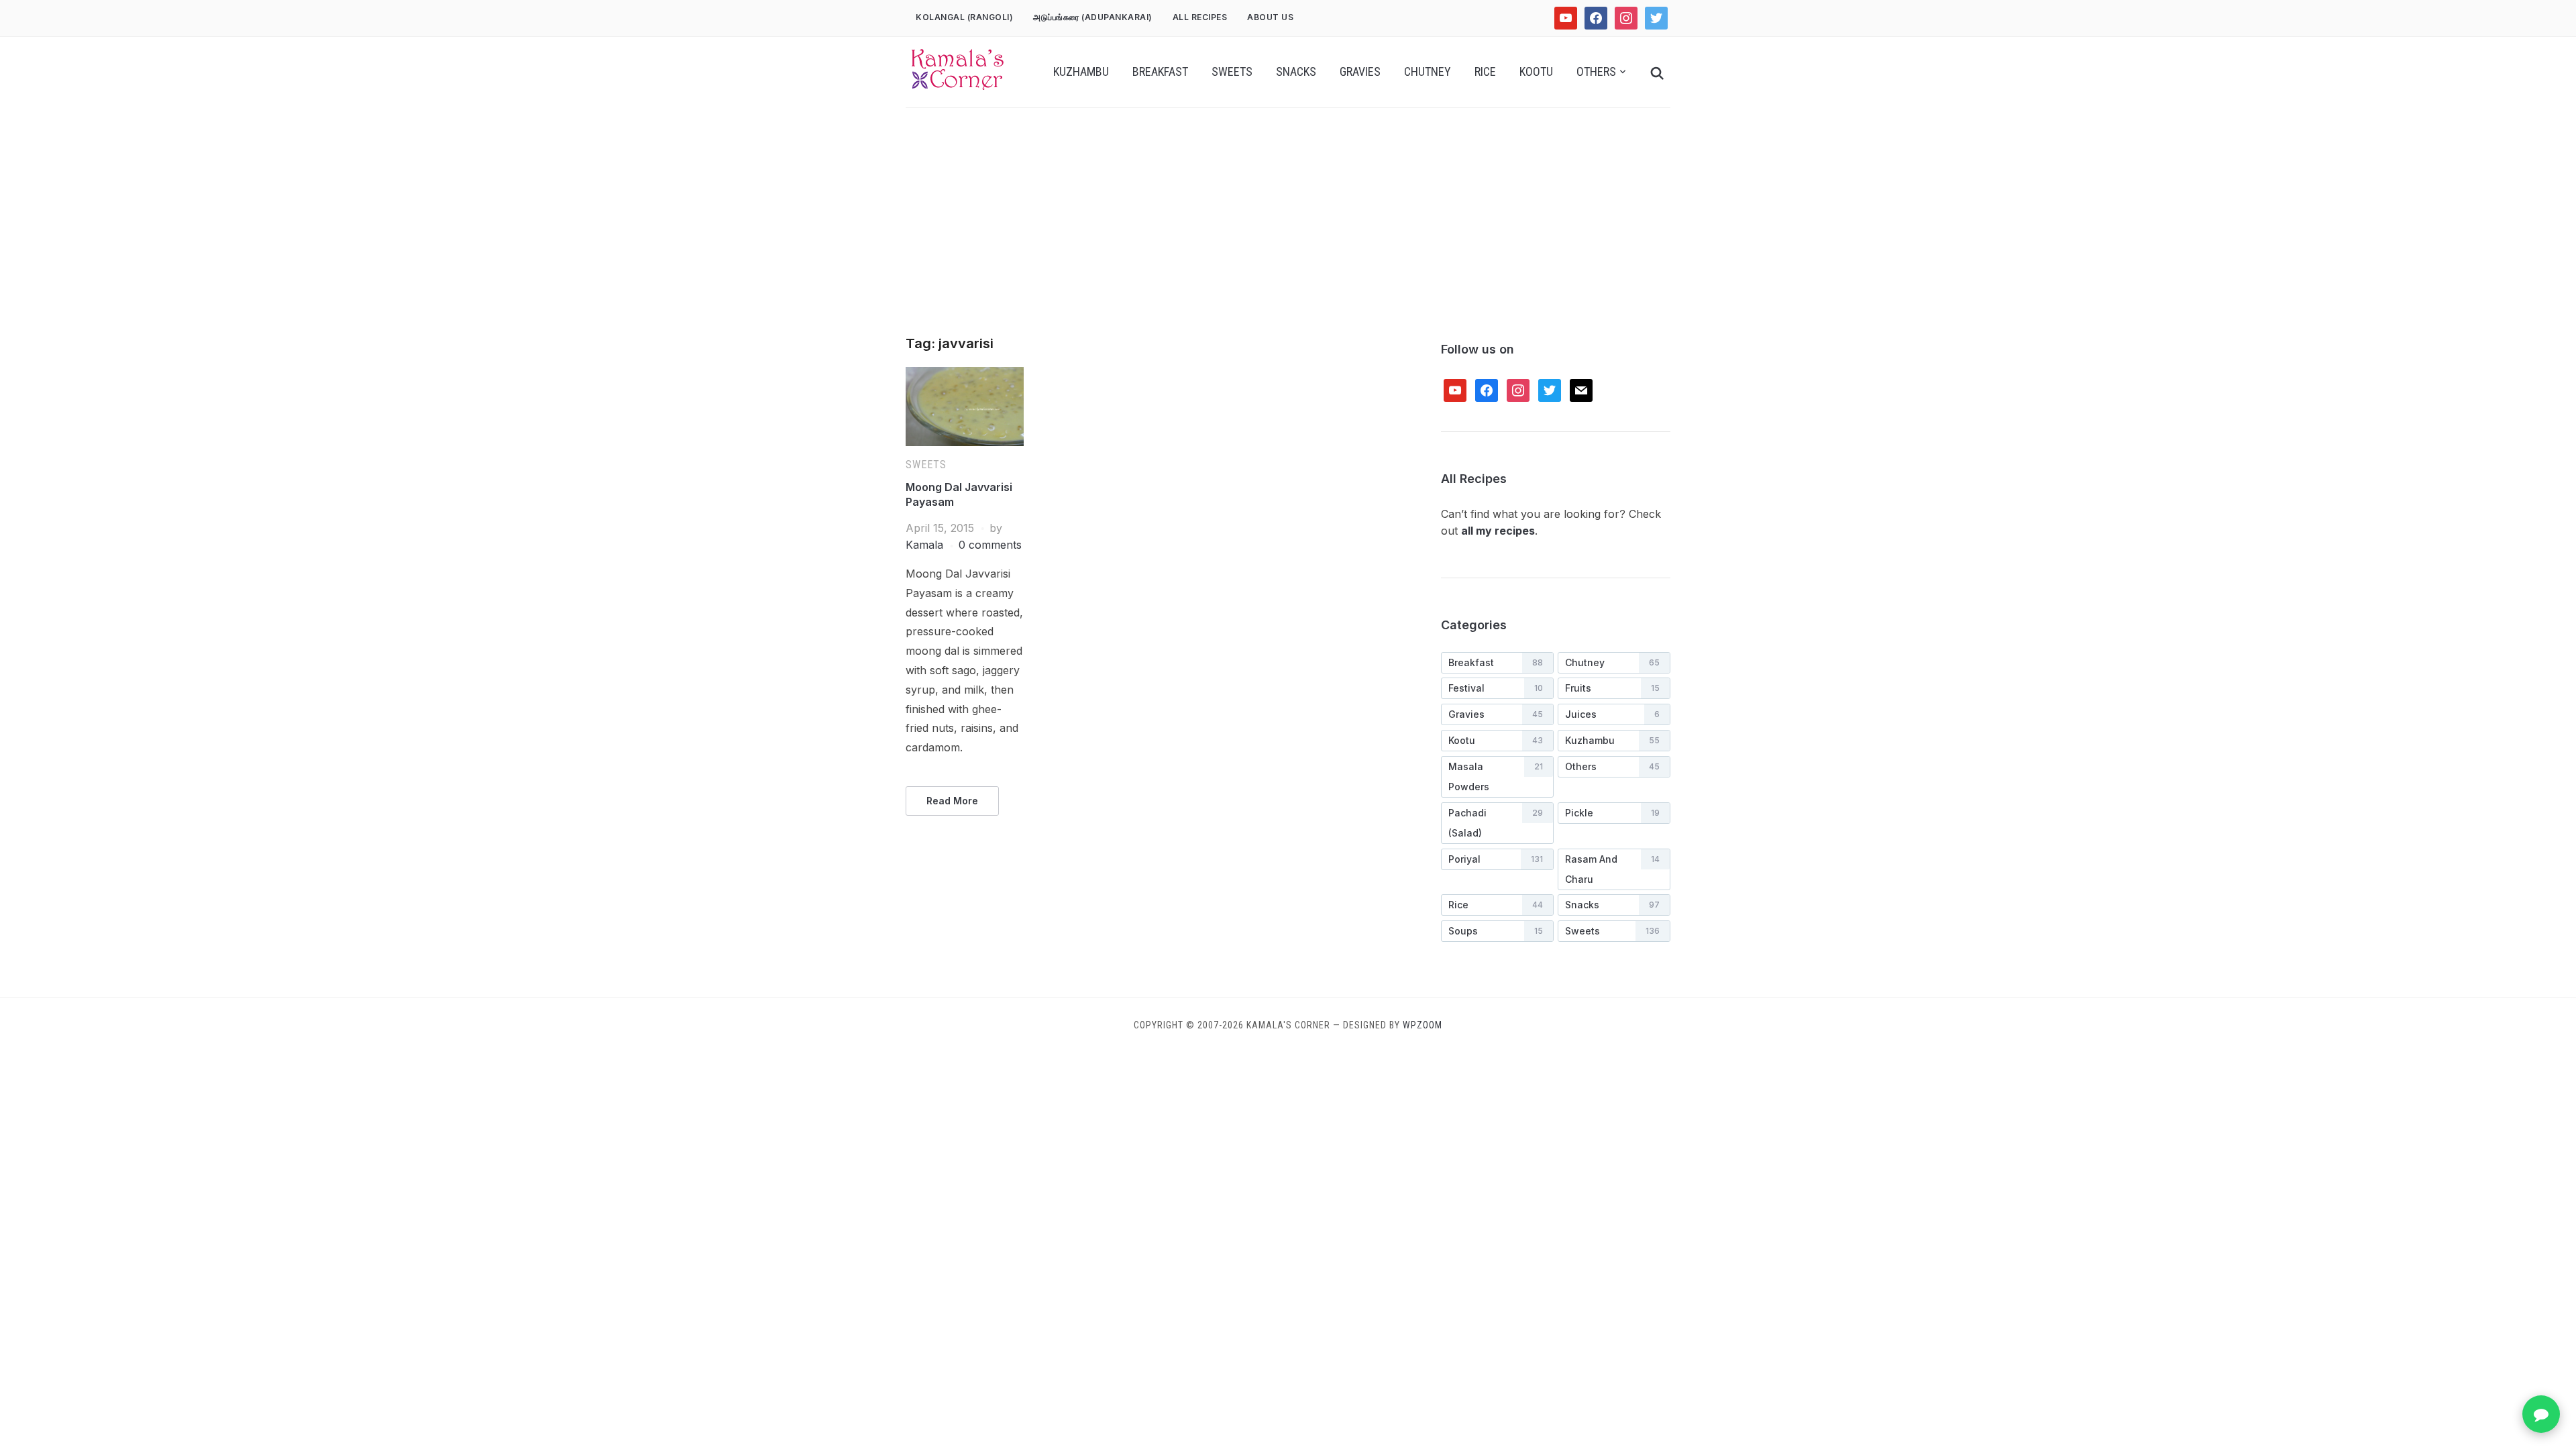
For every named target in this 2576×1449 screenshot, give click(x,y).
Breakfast (1160, 71)
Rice (1485, 71)
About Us (1270, 17)
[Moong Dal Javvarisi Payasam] (965, 375)
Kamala (924, 545)
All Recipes (1200, 17)
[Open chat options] (2541, 1414)
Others (1596, 71)
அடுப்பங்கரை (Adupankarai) (1093, 17)
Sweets (1232, 71)
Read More (952, 801)
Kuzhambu (1081, 71)
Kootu (1536, 71)
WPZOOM (1423, 1025)
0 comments (990, 545)
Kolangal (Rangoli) (964, 17)
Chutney (1428, 71)
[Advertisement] (1288, 235)
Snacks (1296, 71)
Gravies (1360, 71)
